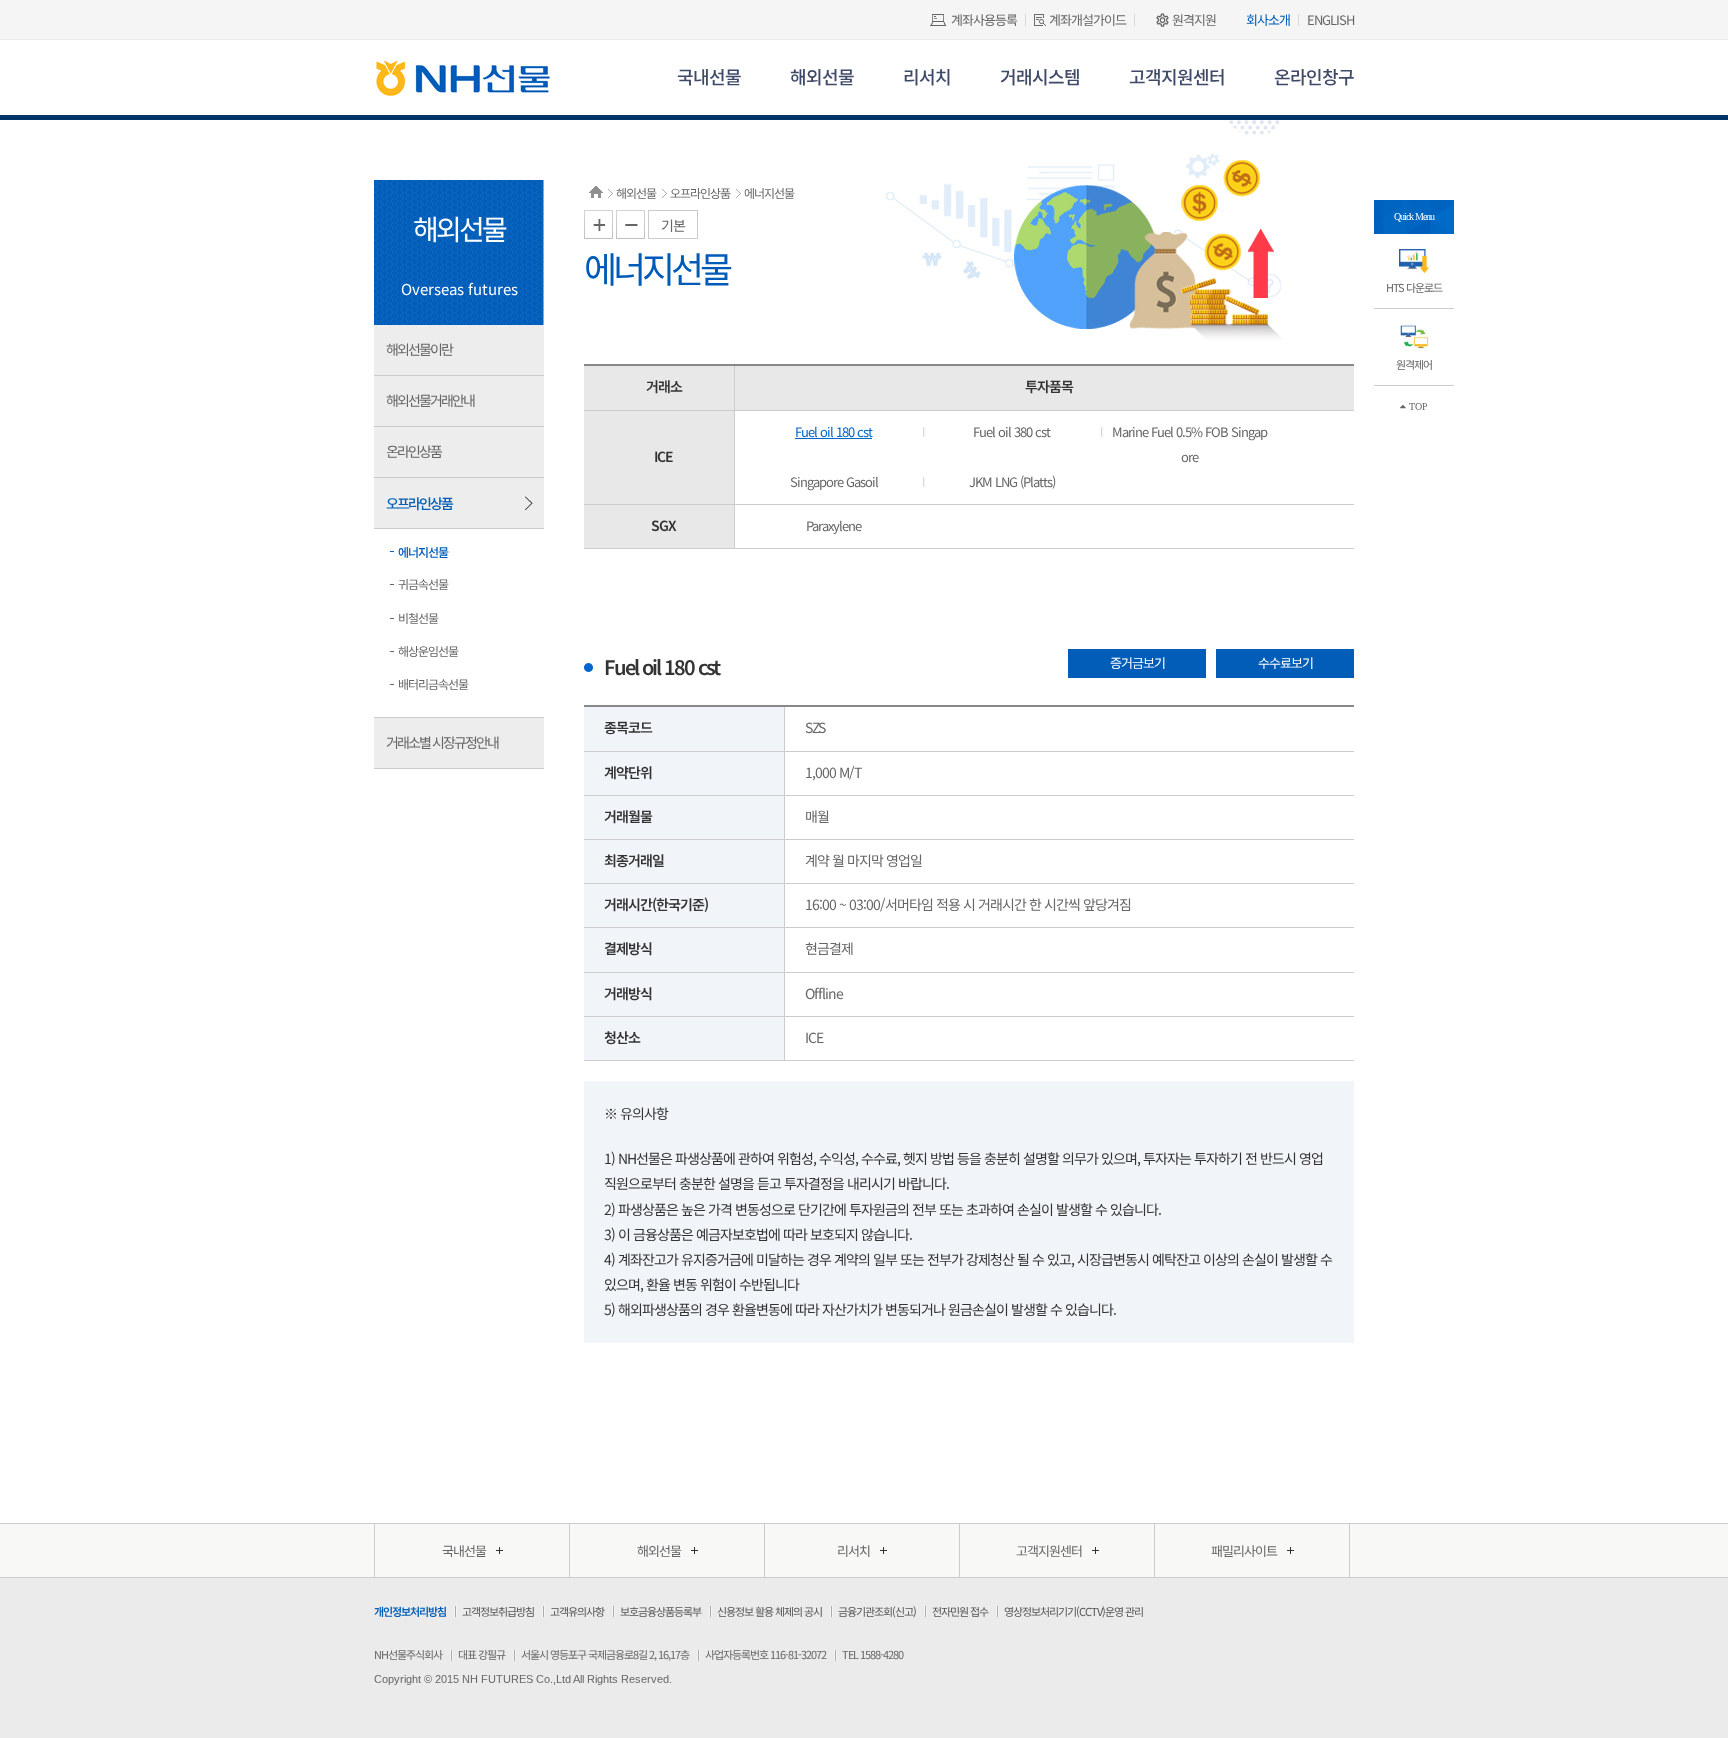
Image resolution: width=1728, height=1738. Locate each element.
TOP (1417, 406)
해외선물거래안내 (430, 400)
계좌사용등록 (984, 19)
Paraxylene (833, 525)
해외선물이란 (419, 349)
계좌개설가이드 (1087, 19)
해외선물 (822, 76)
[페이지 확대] (598, 224)
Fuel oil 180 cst (833, 431)
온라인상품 (413, 451)
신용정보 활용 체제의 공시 (769, 1611)
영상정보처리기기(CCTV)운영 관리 (1073, 1611)
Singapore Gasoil (834, 481)
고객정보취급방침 (498, 1611)
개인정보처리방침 (410, 1611)
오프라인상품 (419, 503)
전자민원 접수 (960, 1611)
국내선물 (709, 76)
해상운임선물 (428, 650)
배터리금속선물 (433, 683)
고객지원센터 (1177, 76)
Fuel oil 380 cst (1011, 431)
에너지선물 (423, 551)
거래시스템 (1040, 76)
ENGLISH (1330, 19)
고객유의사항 (577, 1611)
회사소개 (1268, 19)
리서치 (927, 76)
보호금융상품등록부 (660, 1611)
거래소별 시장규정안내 (442, 742)
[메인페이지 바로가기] (462, 84)
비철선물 (418, 617)
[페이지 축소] (630, 224)
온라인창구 (1314, 76)
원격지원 (1194, 19)
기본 (673, 225)
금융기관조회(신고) (877, 1611)
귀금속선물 (423, 583)
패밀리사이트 (1244, 1550)
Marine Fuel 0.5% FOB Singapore (1189, 444)
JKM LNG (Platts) (1012, 481)
